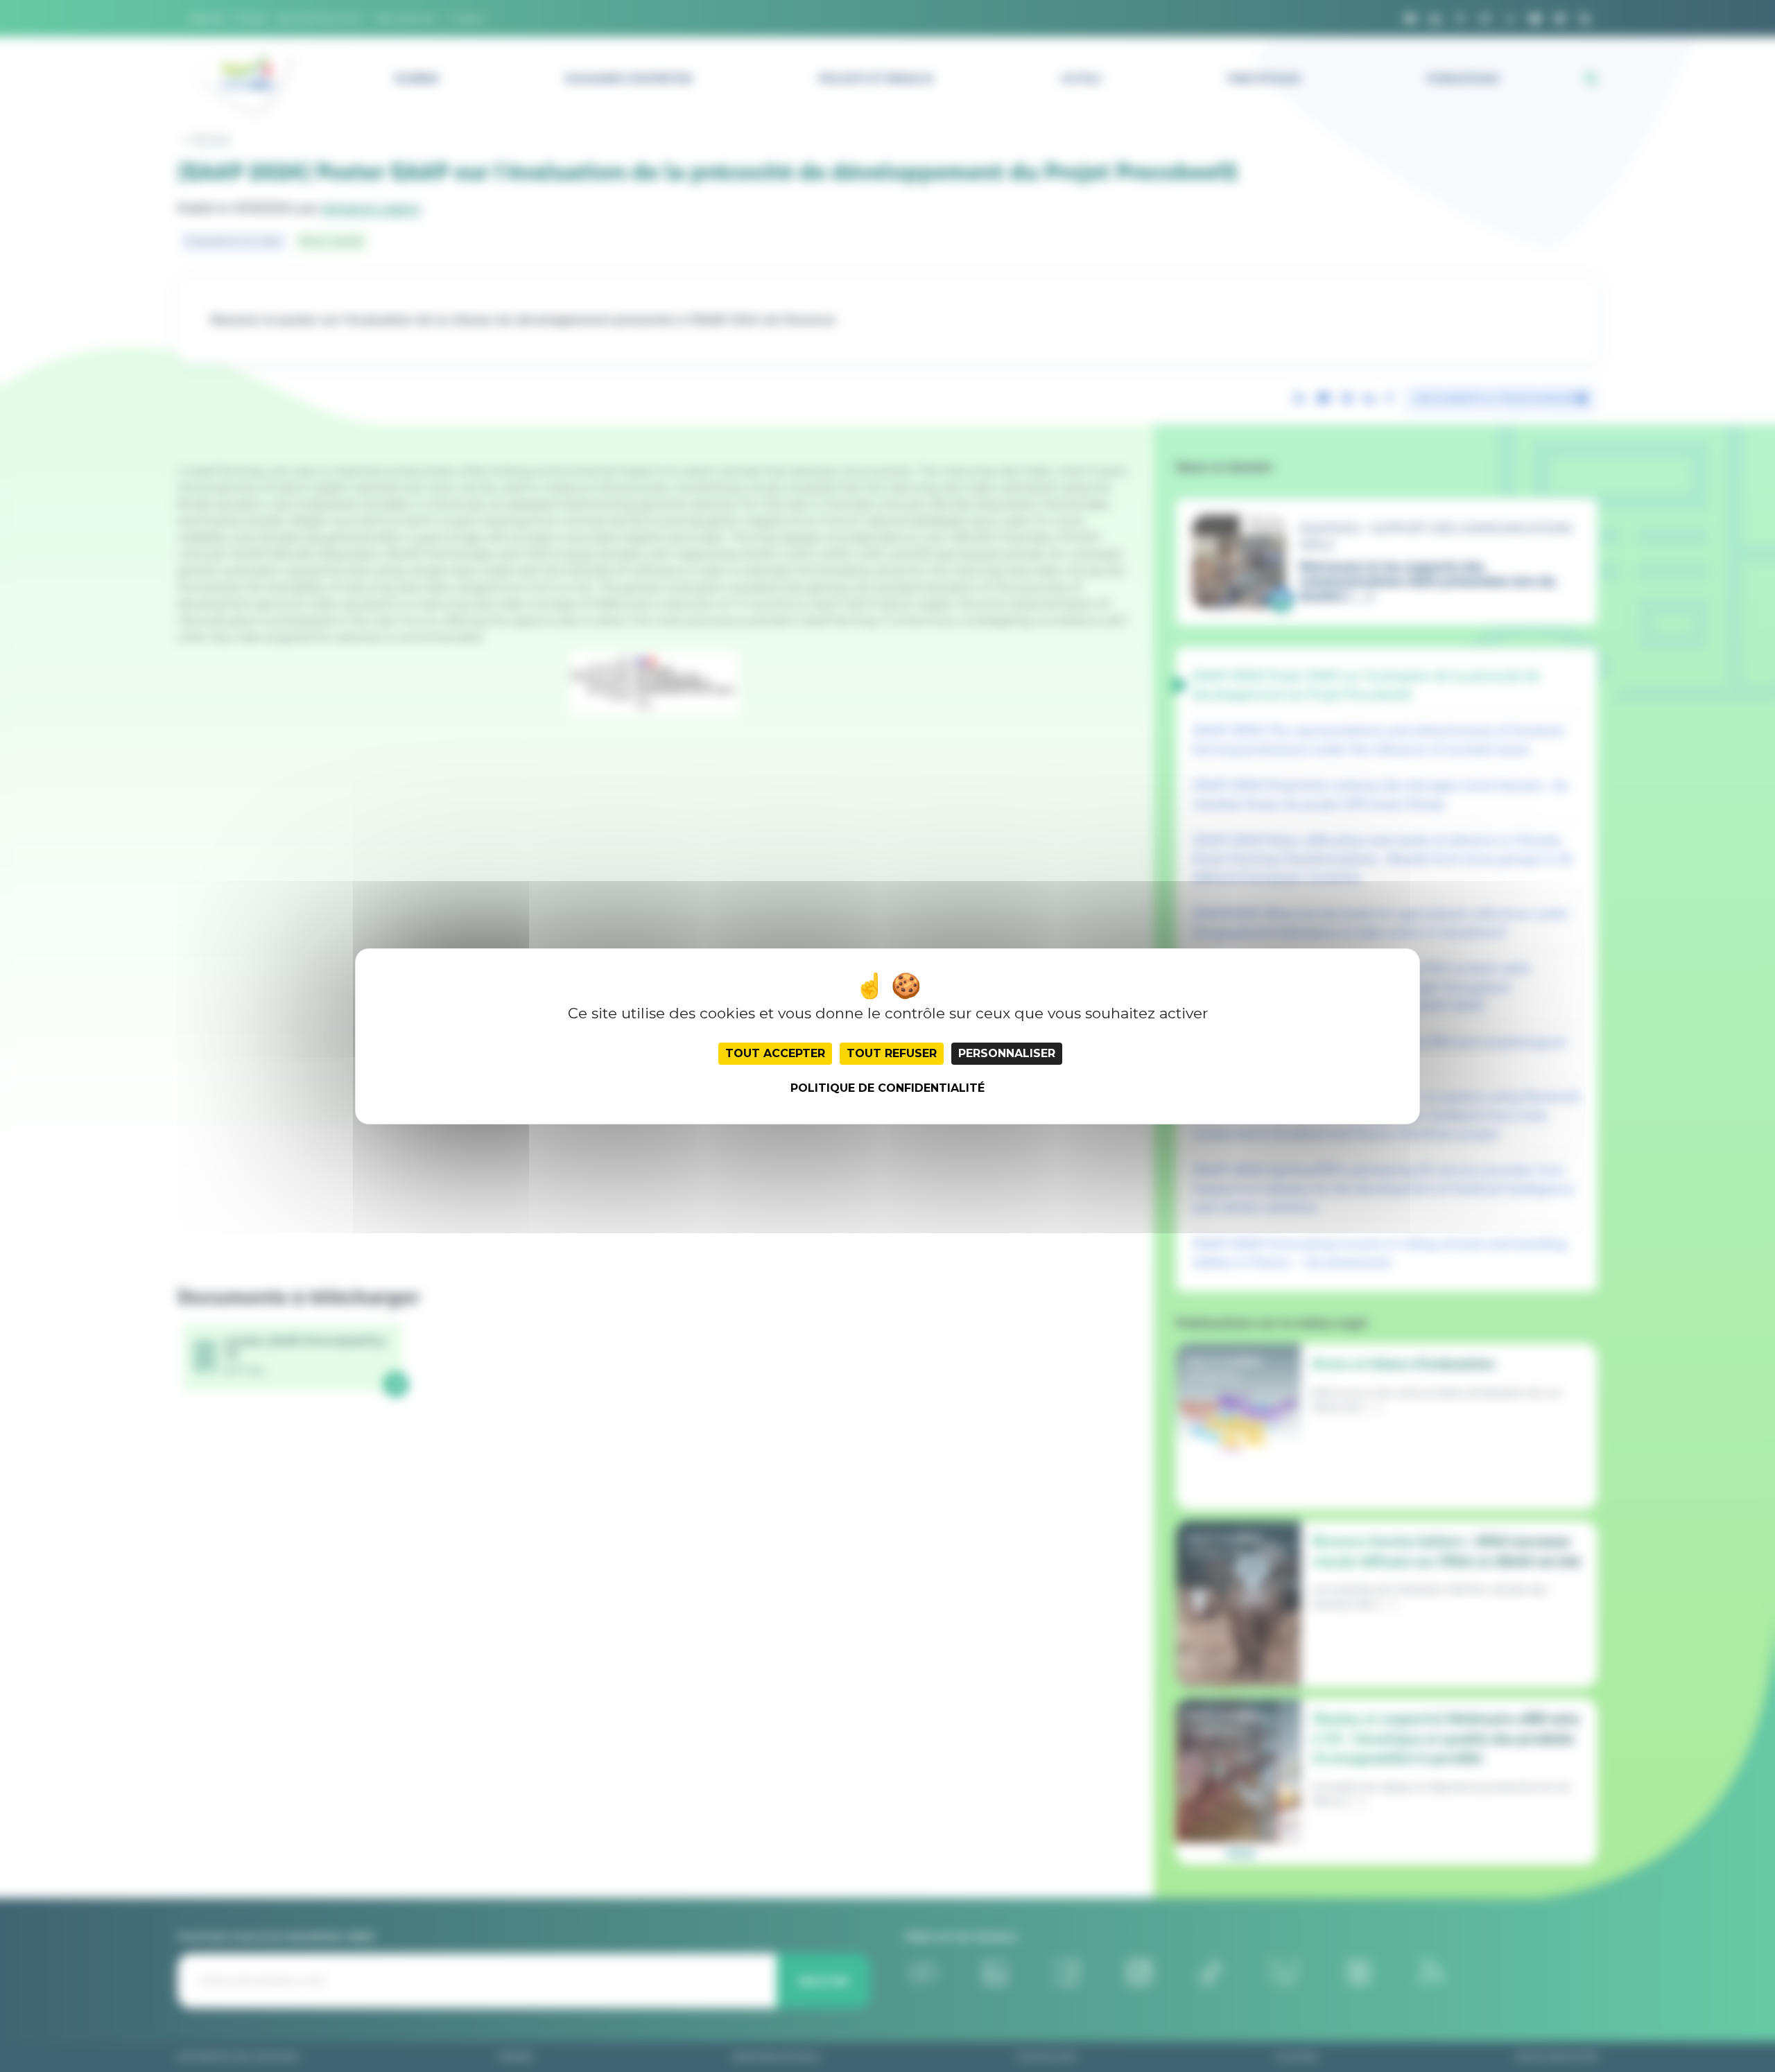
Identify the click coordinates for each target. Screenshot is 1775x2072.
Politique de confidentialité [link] (887, 1088)
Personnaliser (1007, 1053)
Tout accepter (775, 1053)
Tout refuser (892, 1053)
